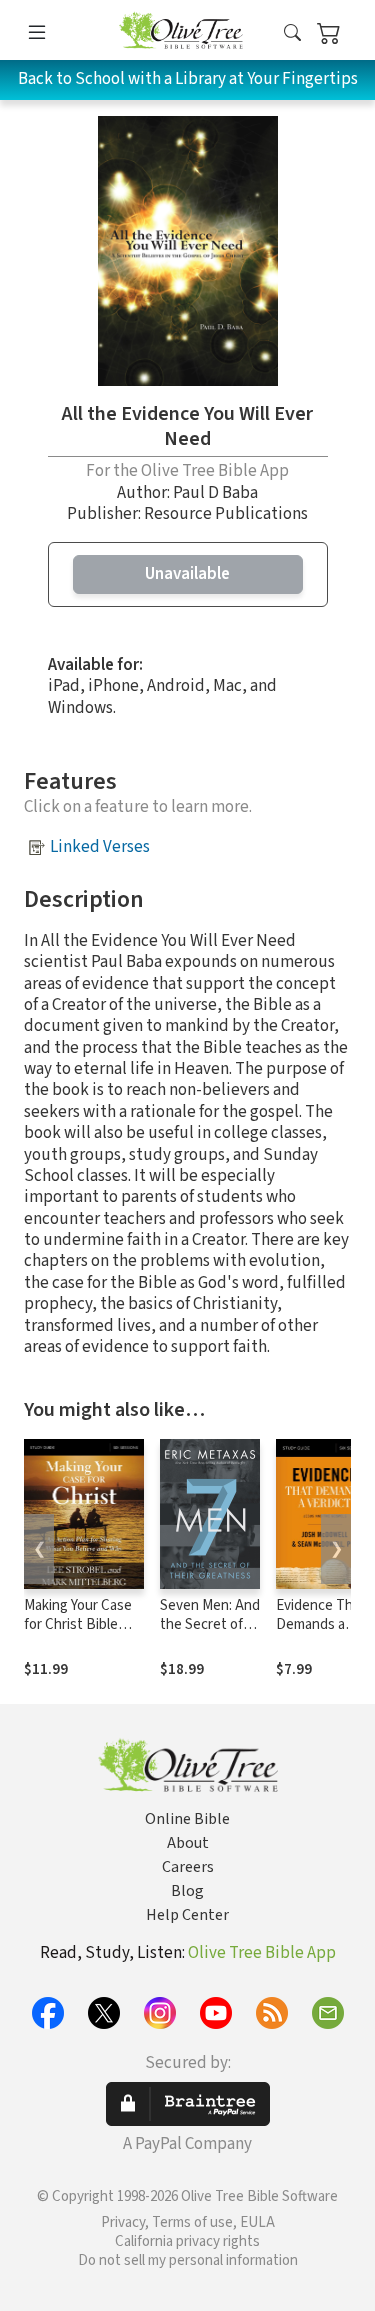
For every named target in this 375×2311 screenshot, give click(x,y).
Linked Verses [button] (100, 847)
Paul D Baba (215, 493)
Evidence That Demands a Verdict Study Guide (321, 1634)
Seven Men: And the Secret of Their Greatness (210, 1634)
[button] (292, 33)
